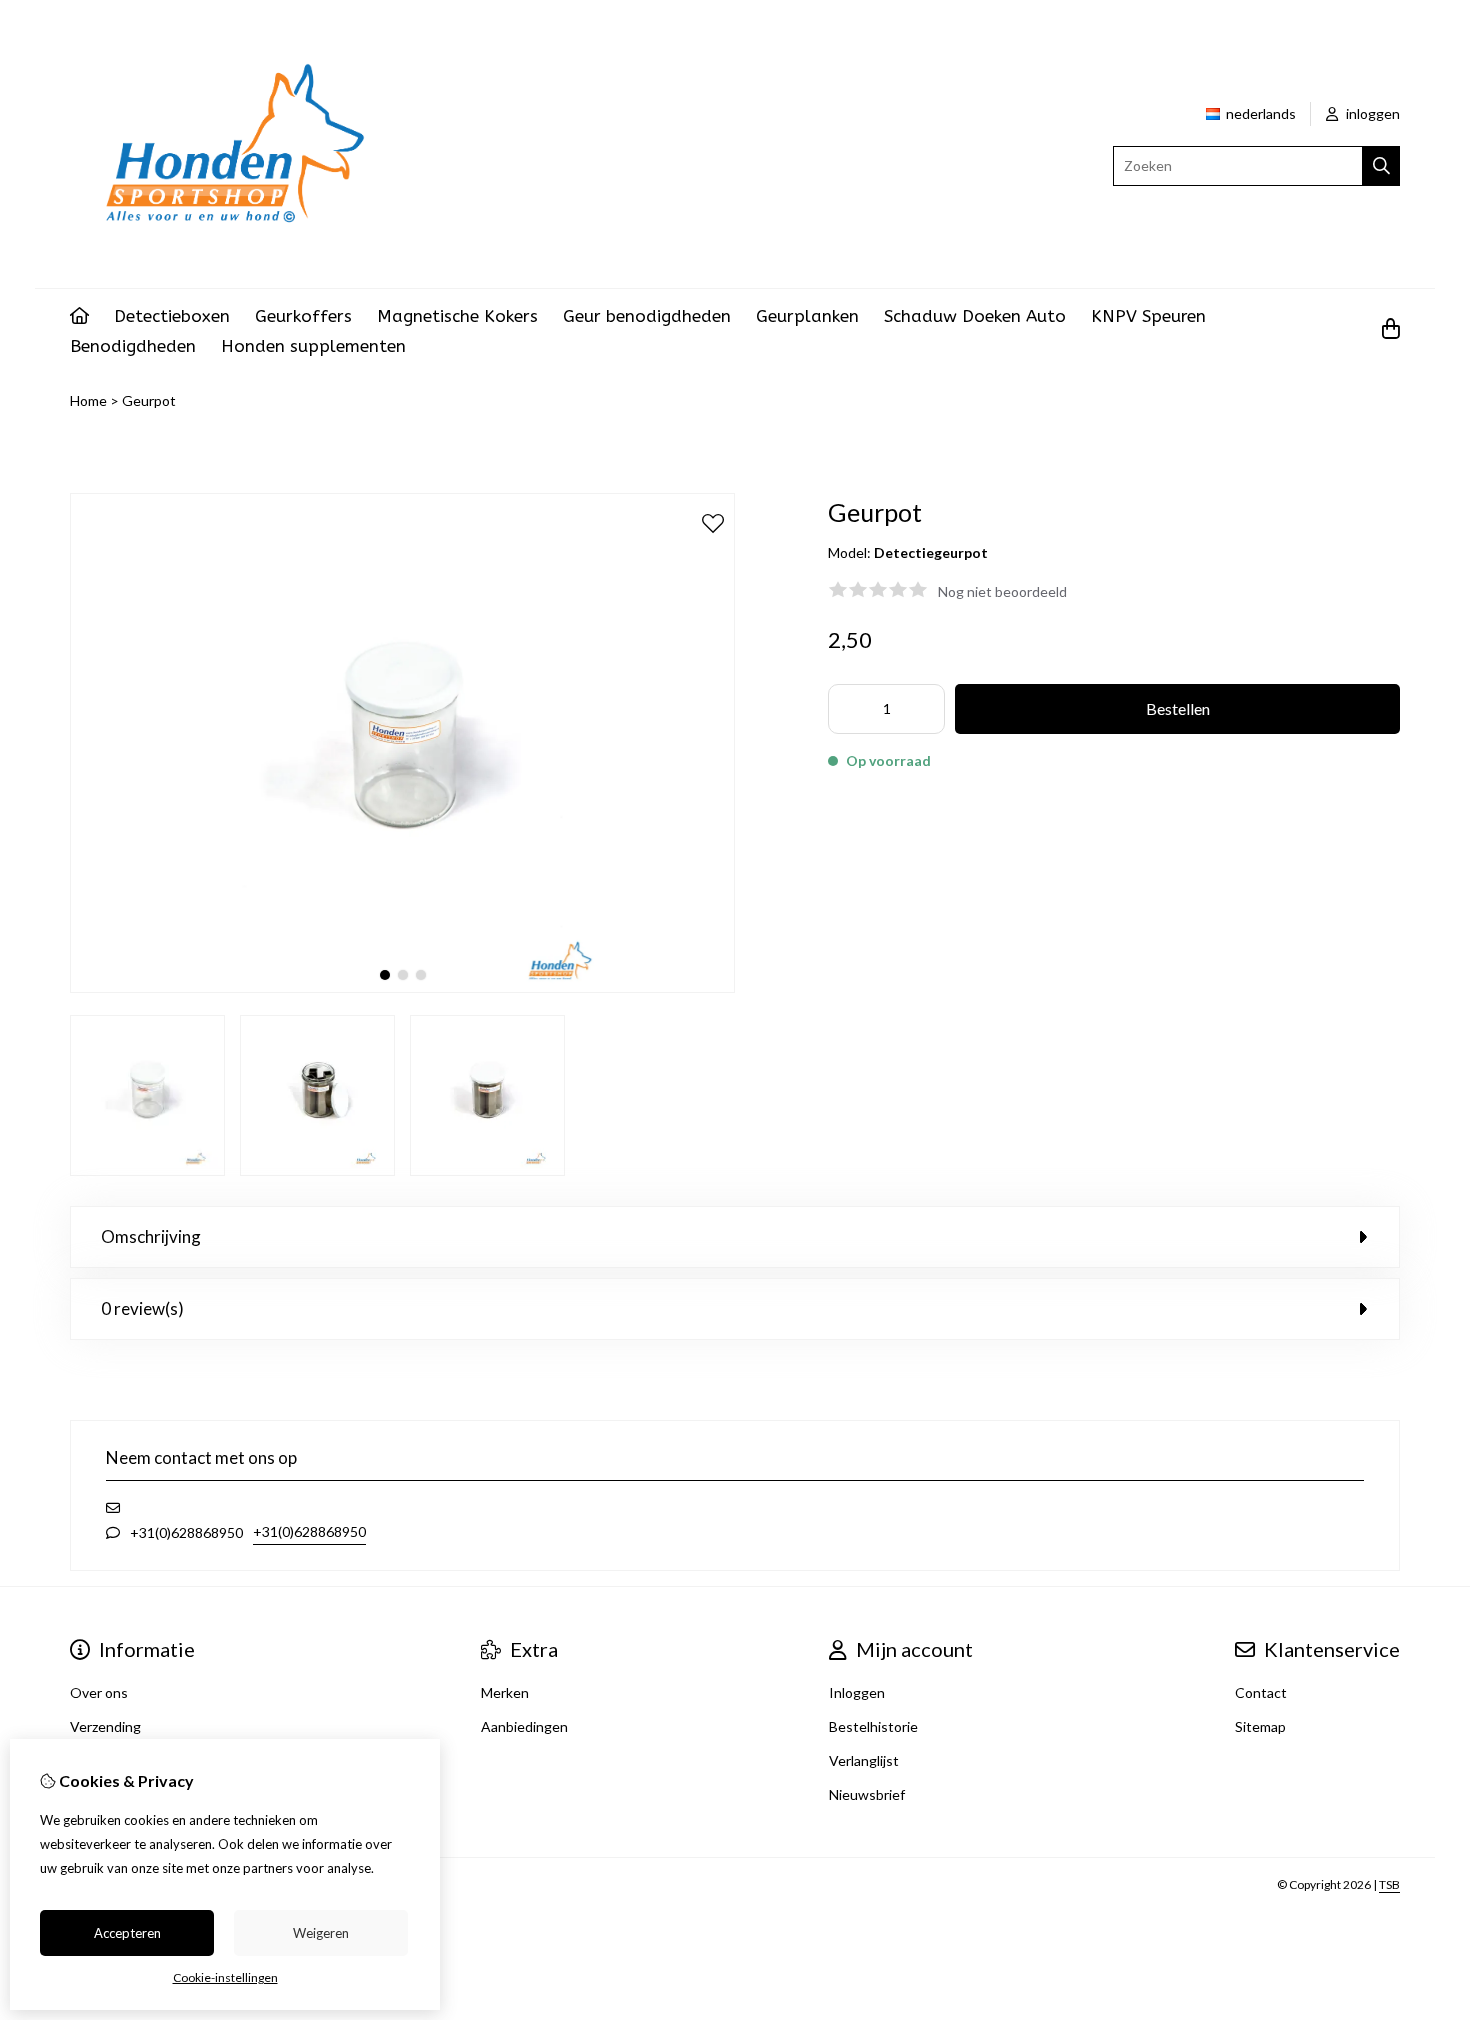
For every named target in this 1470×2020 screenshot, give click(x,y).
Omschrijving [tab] (151, 1236)
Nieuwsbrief (867, 1794)
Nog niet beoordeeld (1002, 591)
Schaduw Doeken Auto (975, 316)
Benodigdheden (133, 346)
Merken (505, 1692)
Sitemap (1260, 1726)
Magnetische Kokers (457, 316)
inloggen (1371, 113)
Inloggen (857, 1692)
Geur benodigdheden (647, 316)
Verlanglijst (864, 1760)
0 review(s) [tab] (142, 1308)
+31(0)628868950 (309, 1531)
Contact (1261, 1692)
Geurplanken (807, 316)
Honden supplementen (313, 346)
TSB (1389, 1884)
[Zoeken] (1381, 166)
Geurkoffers (303, 316)
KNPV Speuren (1148, 316)
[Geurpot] (402, 987)
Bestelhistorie (873, 1726)
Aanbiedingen (524, 1726)
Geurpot (149, 400)
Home (88, 400)
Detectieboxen (172, 316)
